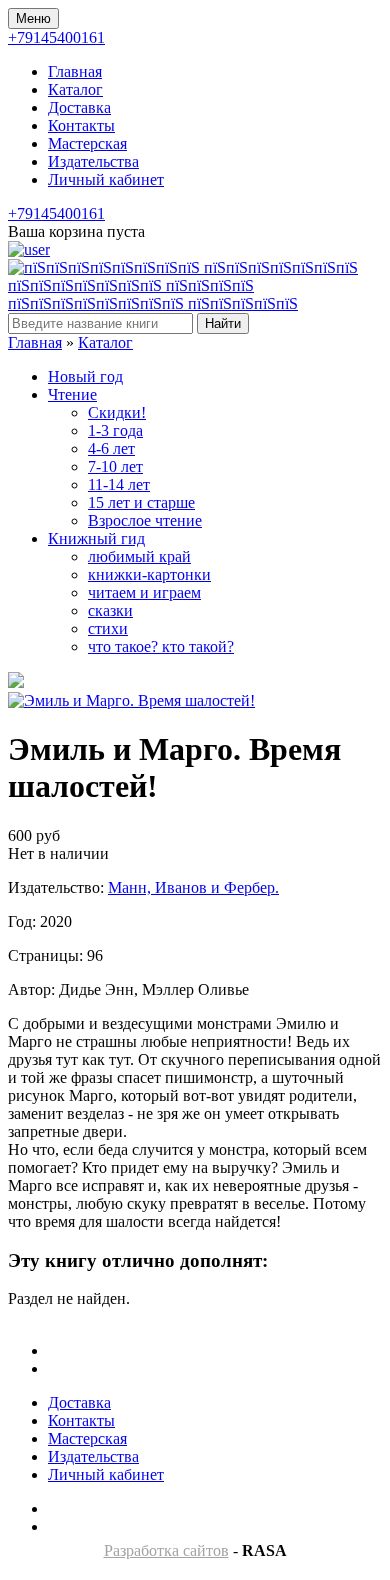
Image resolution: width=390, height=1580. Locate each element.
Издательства (93, 161)
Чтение (72, 394)
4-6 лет (111, 448)
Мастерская (87, 143)
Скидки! (117, 412)
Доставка (79, 107)
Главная (75, 71)
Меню (33, 18)
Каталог (75, 89)
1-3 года (115, 430)
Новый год (85, 376)
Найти (223, 323)
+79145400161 (56, 37)
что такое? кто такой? (161, 646)
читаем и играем (144, 592)
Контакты (81, 125)
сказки (110, 610)
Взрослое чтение (145, 520)
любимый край (139, 556)
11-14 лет (119, 484)
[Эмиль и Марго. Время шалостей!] (131, 700)
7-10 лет (115, 466)
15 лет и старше (141, 502)
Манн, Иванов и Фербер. (193, 887)
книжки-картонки (149, 574)
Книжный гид (96, 538)
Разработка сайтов (166, 1550)
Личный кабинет (106, 179)
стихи (108, 628)
